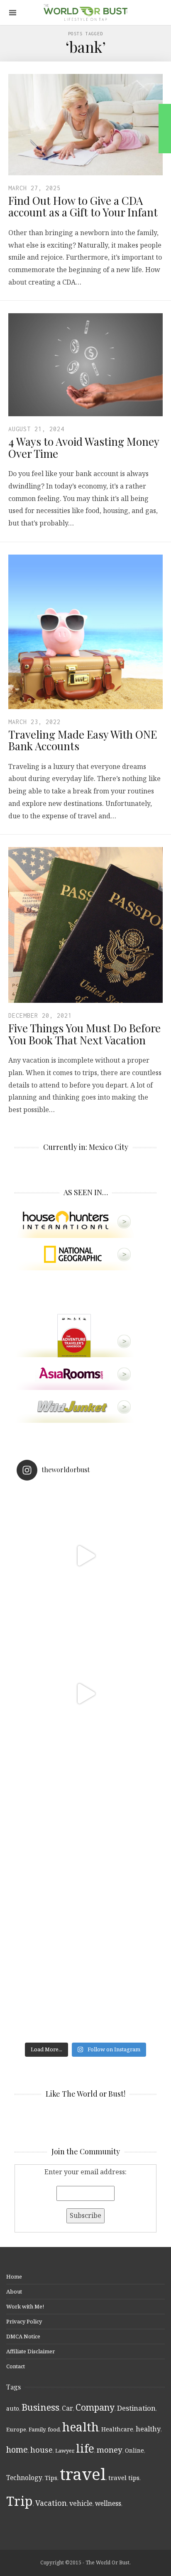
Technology (24, 2478)
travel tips (124, 2478)
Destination (136, 2408)
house (42, 2450)
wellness (108, 2503)
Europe (16, 2429)
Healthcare (117, 2429)
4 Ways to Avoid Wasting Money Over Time (84, 447)
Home (14, 2276)
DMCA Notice (23, 2336)
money (110, 2450)
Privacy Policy (24, 2321)
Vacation (51, 2503)
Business (40, 2407)
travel (83, 2474)
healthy (148, 2429)
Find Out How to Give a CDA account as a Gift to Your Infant (83, 206)
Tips (51, 2478)
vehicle (81, 2503)
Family (37, 2429)
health (81, 2427)
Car (67, 2408)
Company (95, 2407)
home (17, 2450)
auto (13, 2408)
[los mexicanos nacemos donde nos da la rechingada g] (85, 1969)
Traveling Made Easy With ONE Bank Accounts (83, 740)
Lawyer (64, 2451)
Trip (20, 2501)
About (14, 2291)
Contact (16, 2366)
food (54, 2429)
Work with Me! (25, 2306)
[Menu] (13, 13)
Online (134, 2450)
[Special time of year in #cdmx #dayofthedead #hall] (85, 1832)
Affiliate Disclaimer (31, 2351)
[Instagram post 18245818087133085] (85, 1694)
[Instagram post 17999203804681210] (85, 1556)
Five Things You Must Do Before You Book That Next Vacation (84, 1034)
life (85, 2448)
